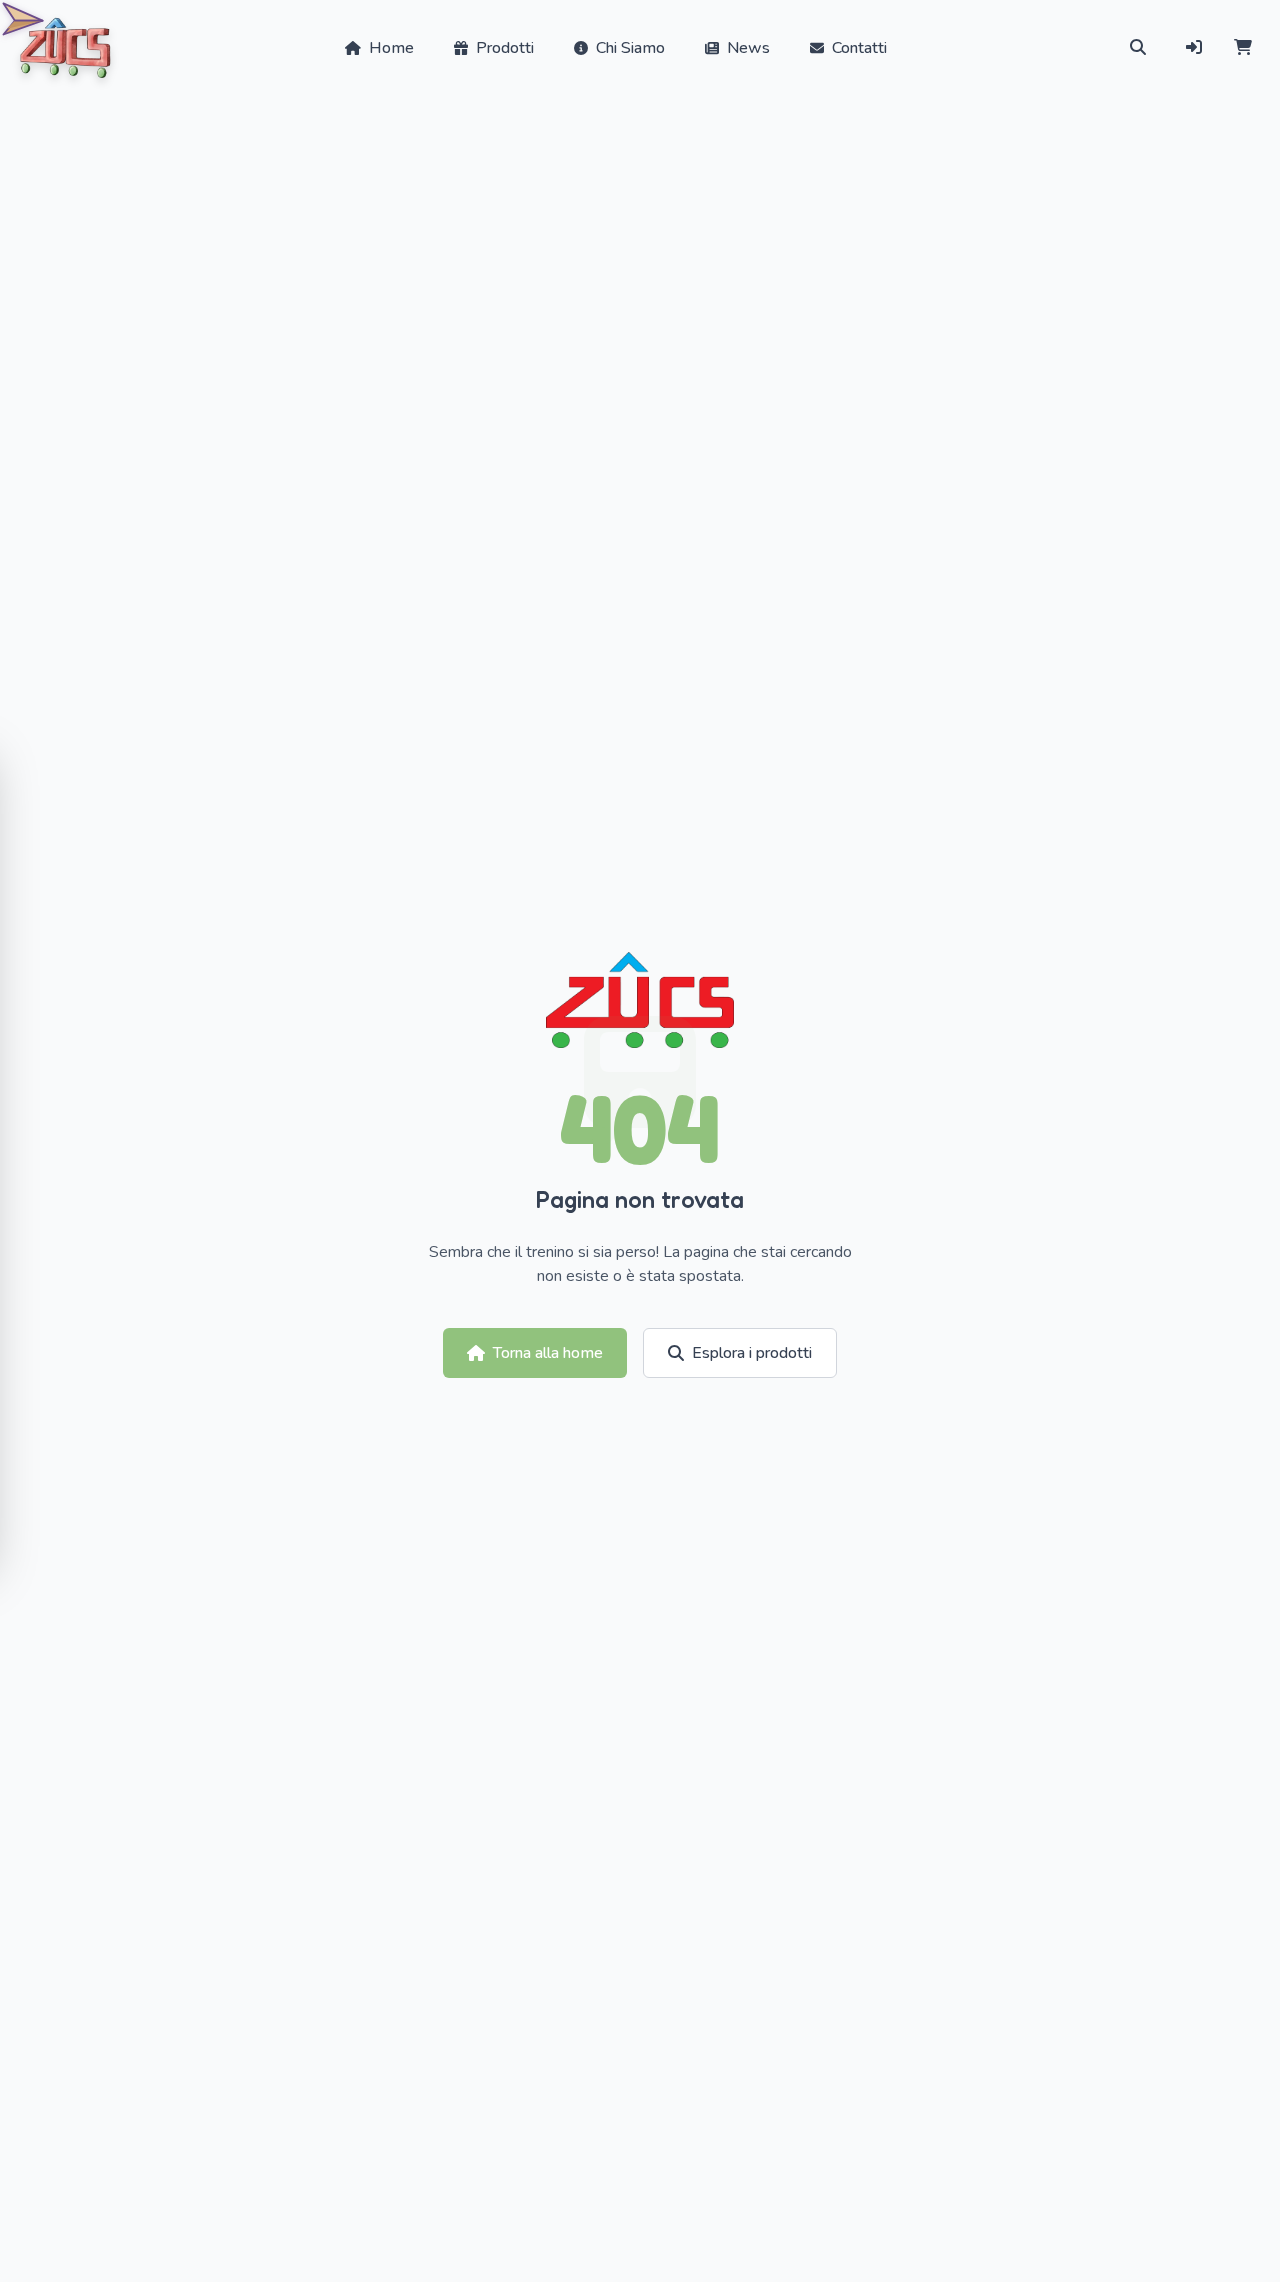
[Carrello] (1243, 48)
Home (391, 48)
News (748, 48)
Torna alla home (548, 1353)
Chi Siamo (630, 48)
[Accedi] (1194, 48)
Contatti (859, 48)
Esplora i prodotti (752, 1353)
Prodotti (505, 48)
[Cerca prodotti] (1138, 48)
